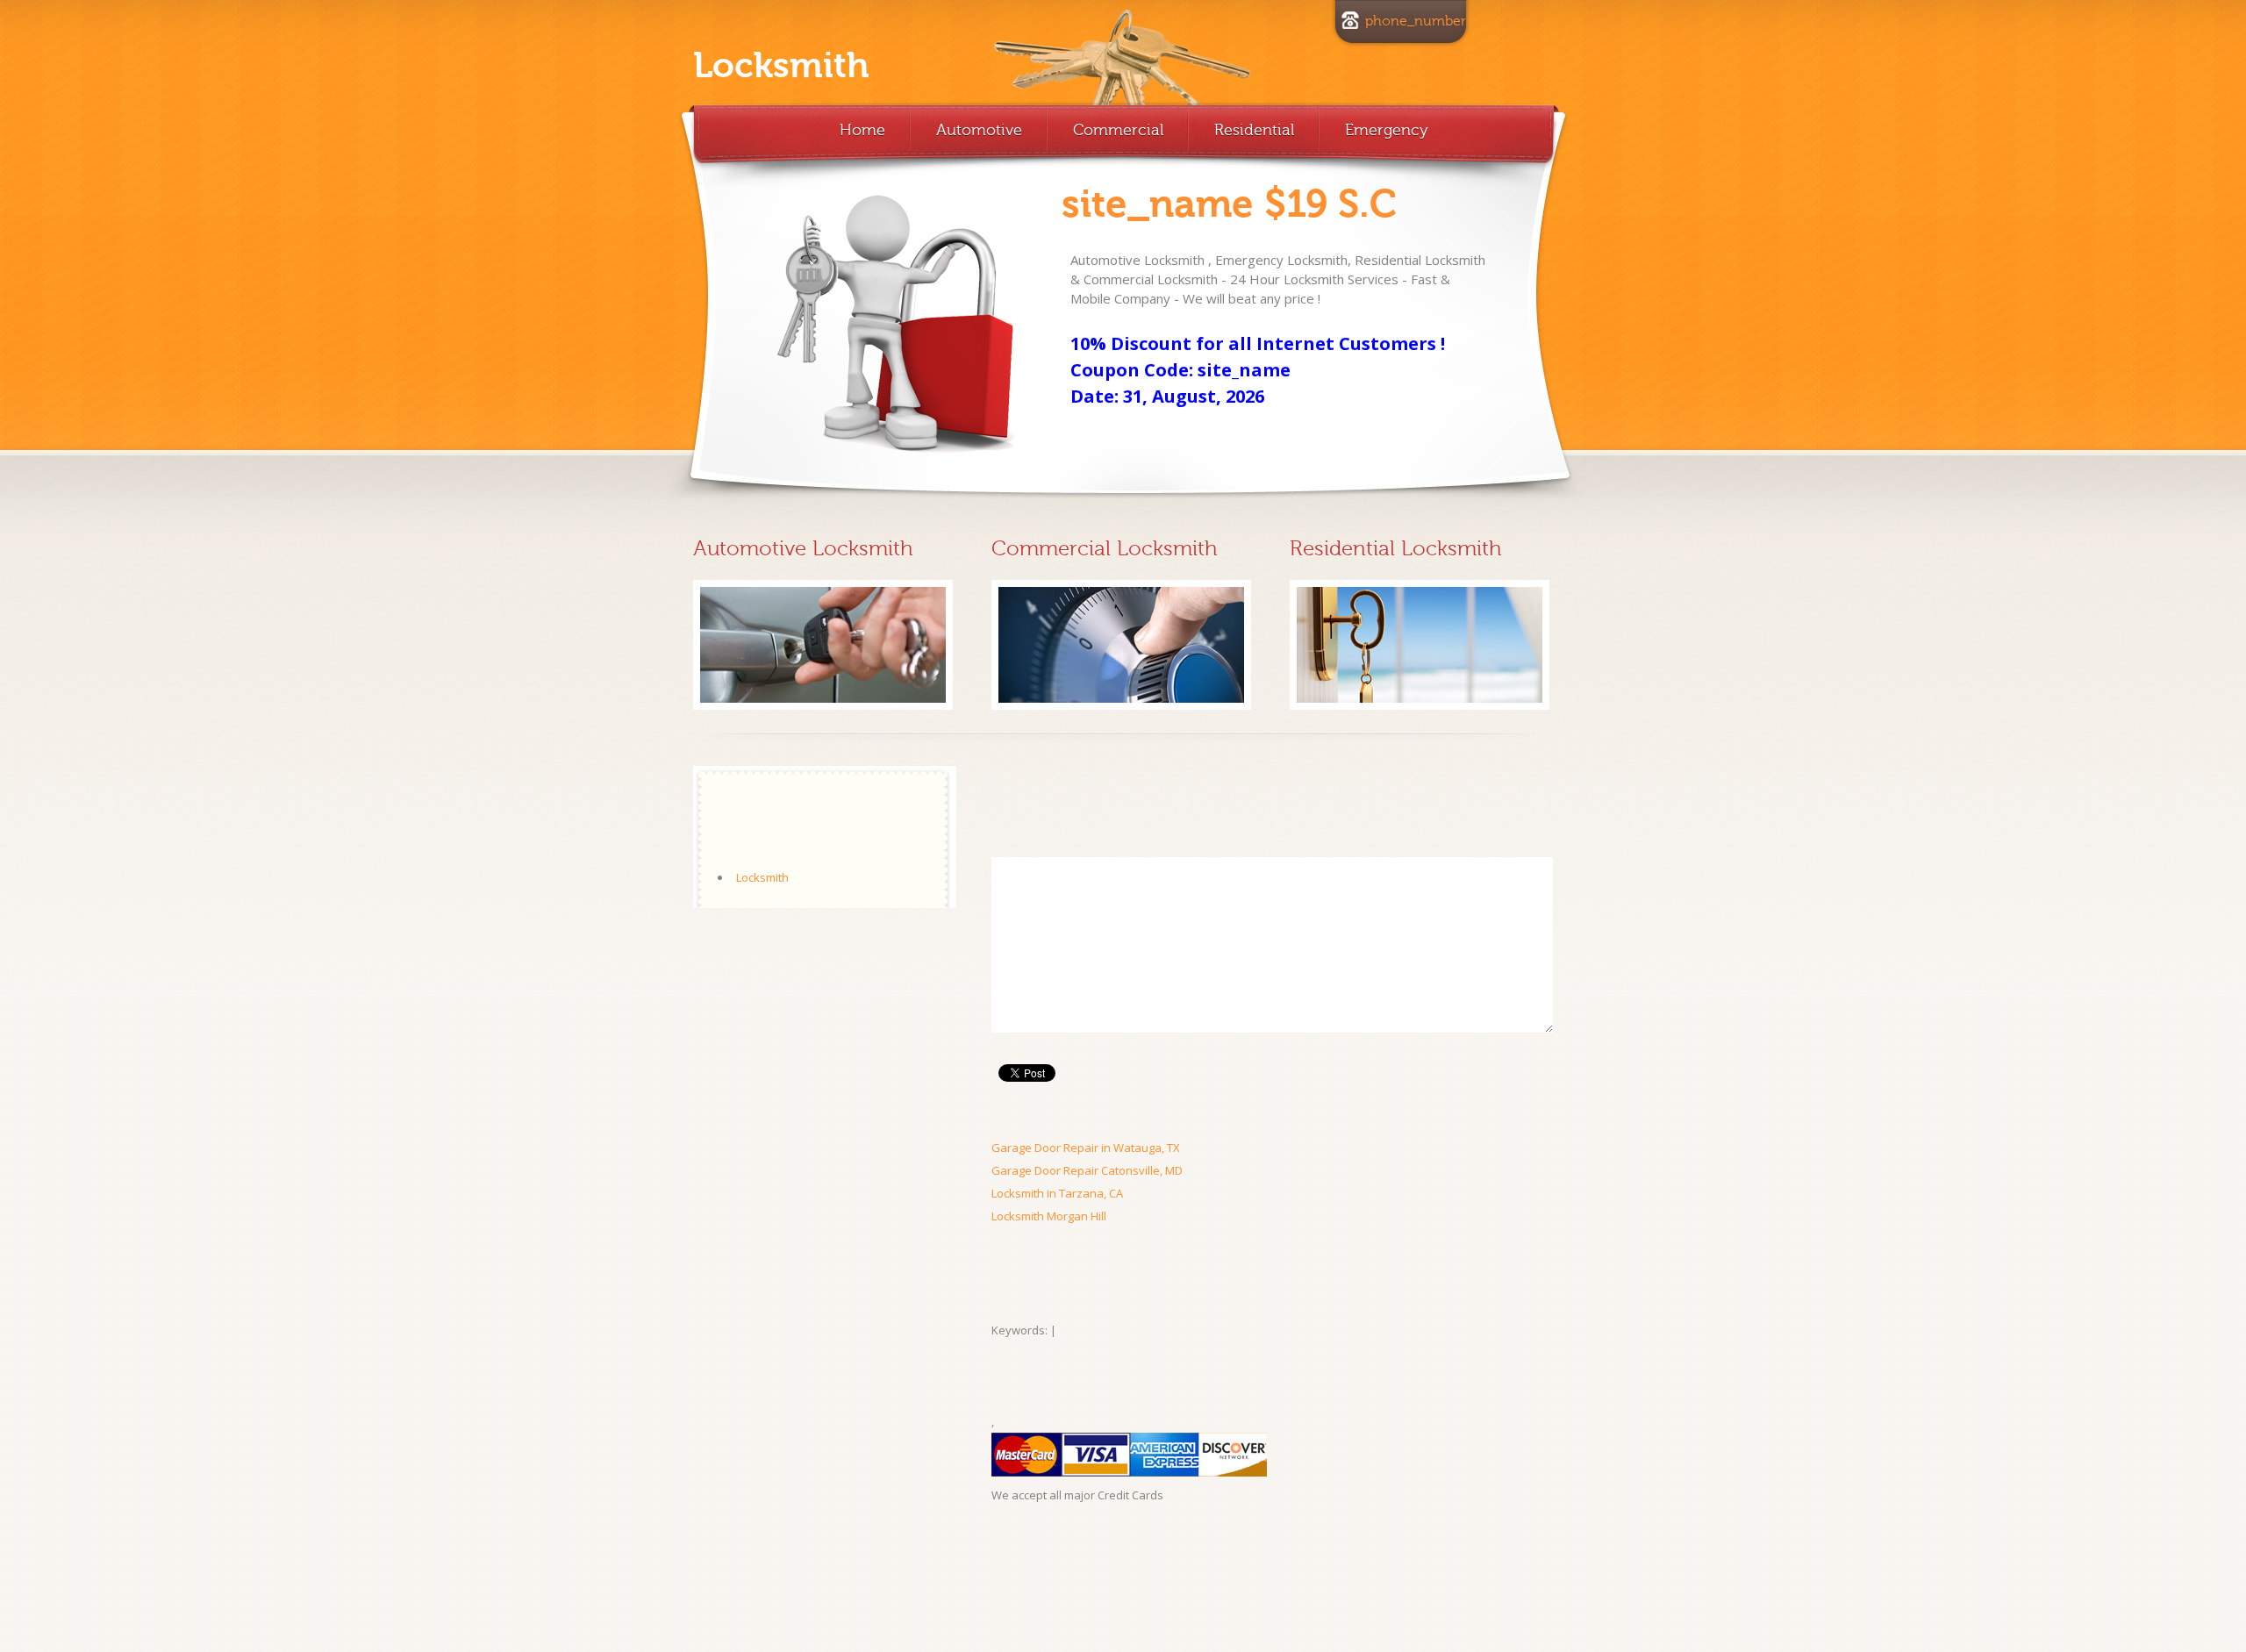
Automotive (979, 130)
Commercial (1118, 130)
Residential (1254, 130)
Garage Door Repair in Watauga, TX (1086, 1148)
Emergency (1387, 130)
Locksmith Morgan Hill (1049, 1216)
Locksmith (781, 66)
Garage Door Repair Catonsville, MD (1087, 1170)
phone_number (1416, 21)
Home (862, 130)
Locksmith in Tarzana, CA (1057, 1193)
